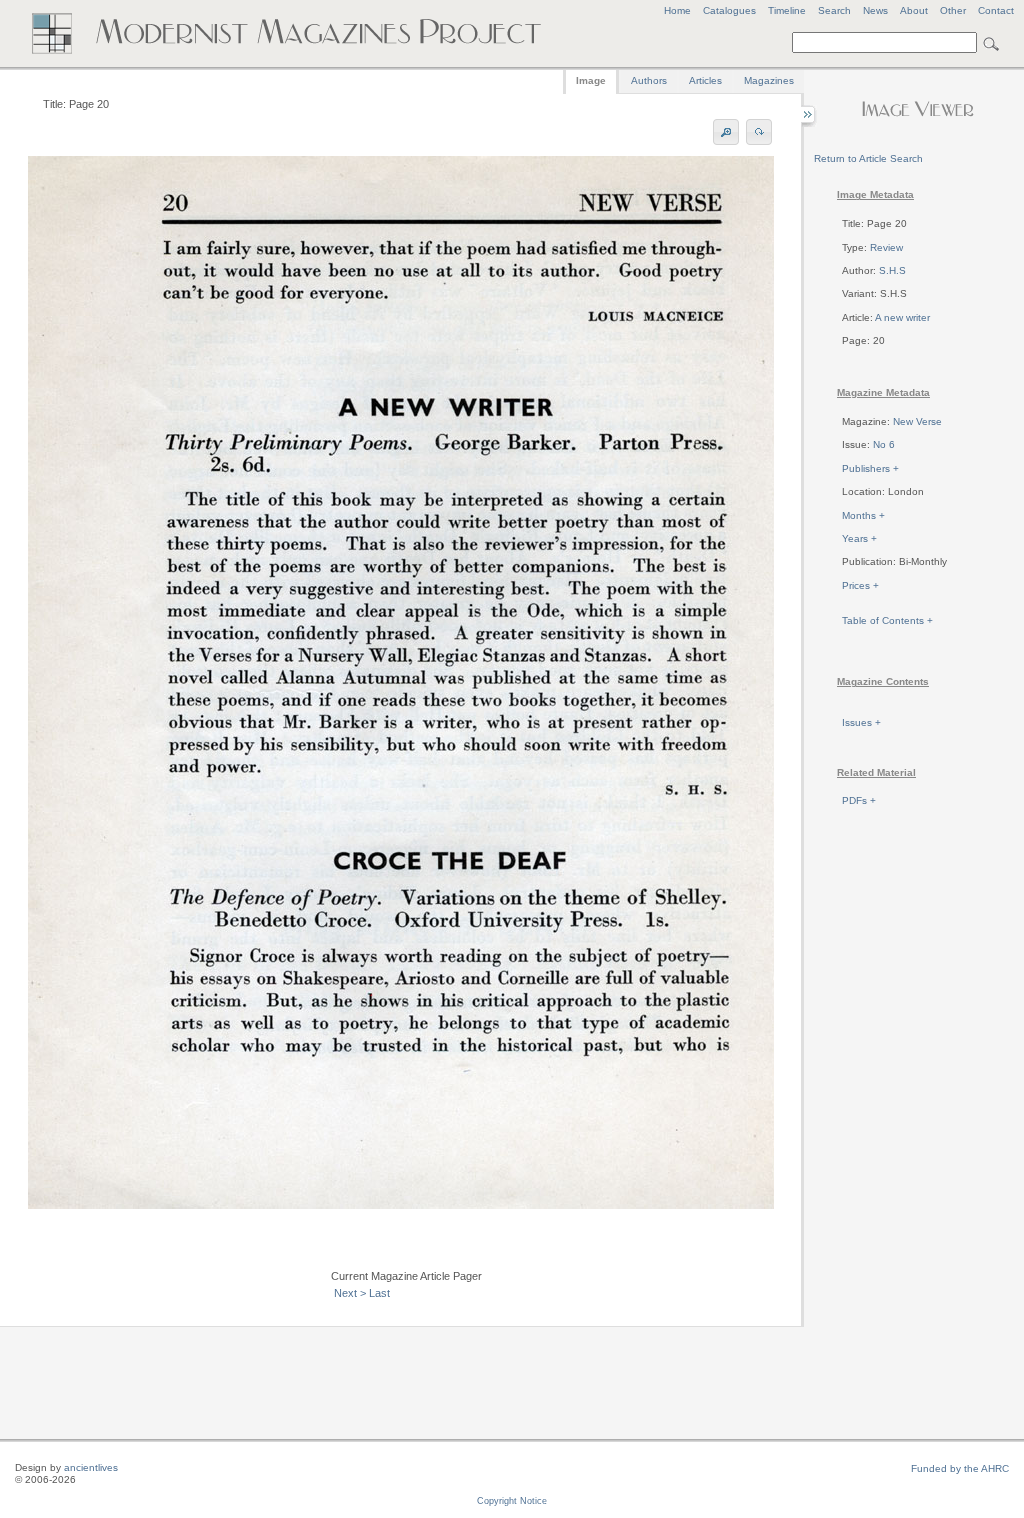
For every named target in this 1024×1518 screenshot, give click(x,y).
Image (591, 80)
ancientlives (91, 1467)
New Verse (917, 421)
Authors (649, 80)
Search (834, 10)
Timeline (787, 10)
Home (677, 10)
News (875, 10)
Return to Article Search (868, 158)
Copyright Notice (512, 1501)
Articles (705, 80)
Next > (350, 1293)
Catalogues (729, 10)
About (914, 10)
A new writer (902, 317)
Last (379, 1293)
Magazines (769, 80)
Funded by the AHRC (960, 1468)
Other (953, 10)
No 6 (884, 444)
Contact (996, 10)
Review (886, 247)
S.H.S (892, 270)
